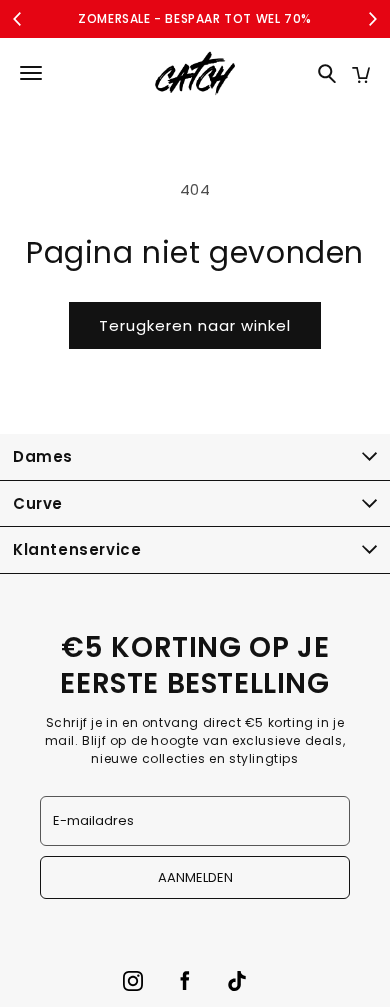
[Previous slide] (18, 19)
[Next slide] (372, 19)
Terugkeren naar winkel (195, 325)
